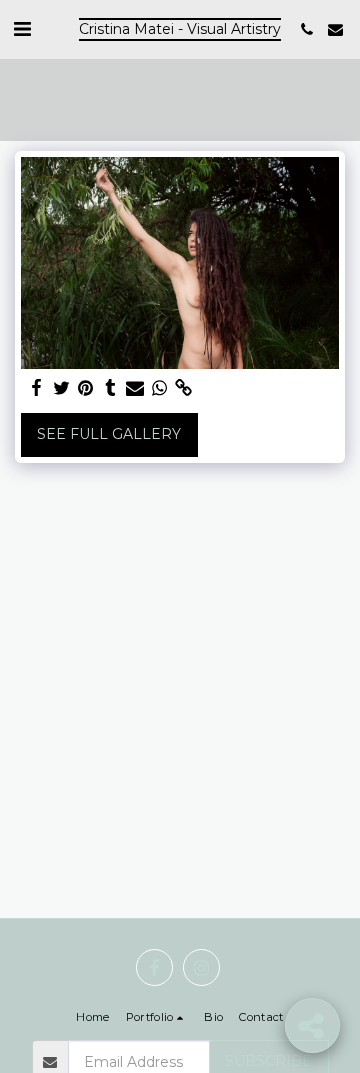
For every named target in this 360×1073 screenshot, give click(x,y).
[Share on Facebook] (37, 388)
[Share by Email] (135, 388)
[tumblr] (111, 388)
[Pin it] (86, 388)
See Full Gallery (109, 434)
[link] (184, 388)
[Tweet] (62, 388)
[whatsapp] (160, 388)
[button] (22, 29)
